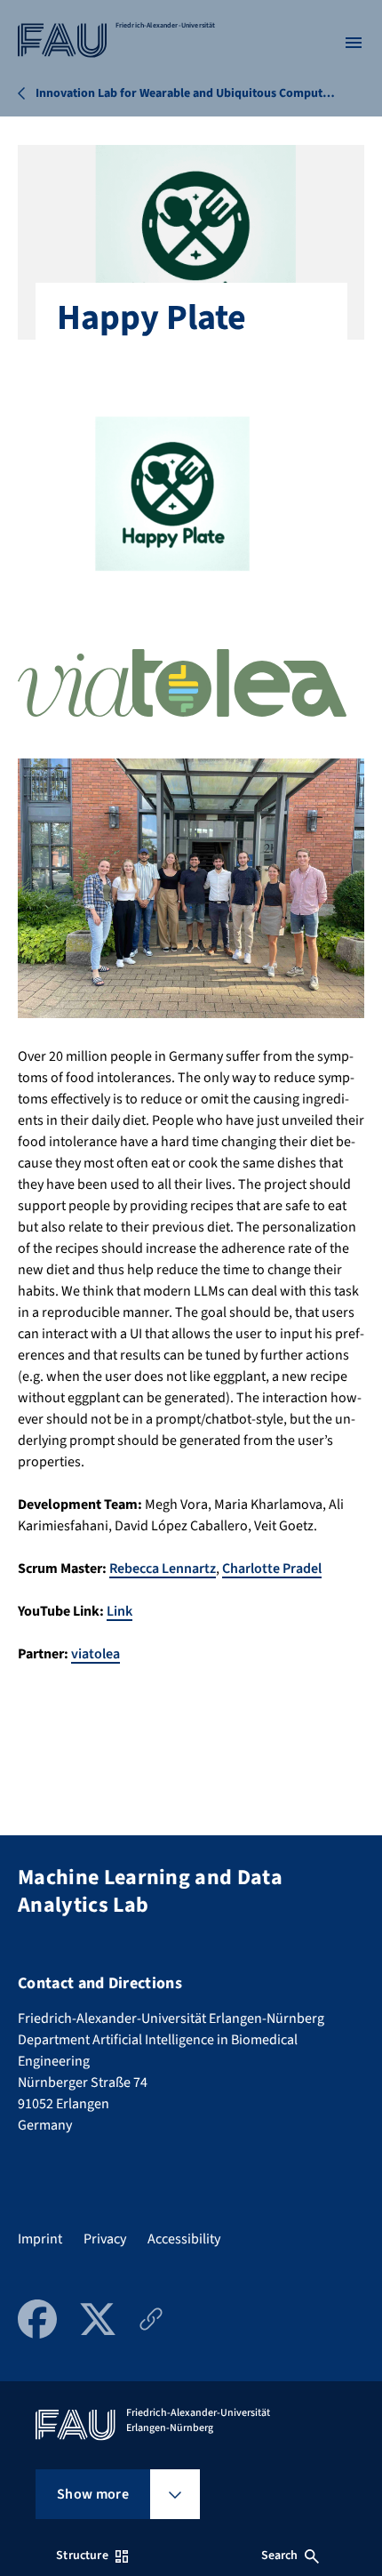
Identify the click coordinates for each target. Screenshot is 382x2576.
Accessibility (184, 2239)
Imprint (40, 2239)
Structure (82, 2556)
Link (119, 1611)
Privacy (105, 2239)
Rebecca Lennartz (163, 1569)
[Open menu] (354, 43)
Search (280, 2556)
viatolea (95, 1654)
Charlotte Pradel (272, 1569)
